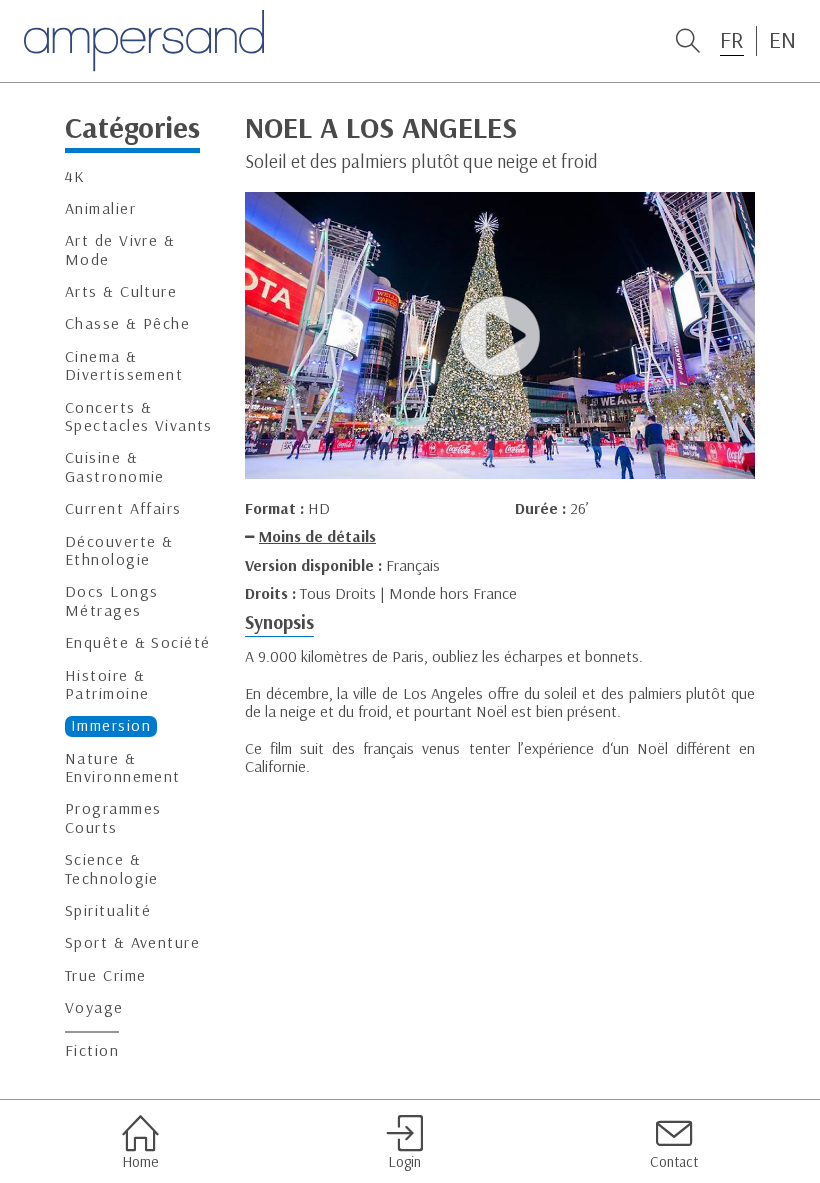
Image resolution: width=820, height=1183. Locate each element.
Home (140, 1161)
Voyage (94, 1007)
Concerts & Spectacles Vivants (139, 416)
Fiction (92, 1050)
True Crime (105, 975)
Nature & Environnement (123, 767)
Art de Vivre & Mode (120, 249)
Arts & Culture (121, 291)
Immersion (111, 725)
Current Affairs (123, 508)
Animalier (100, 208)
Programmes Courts (113, 817)
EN (782, 40)
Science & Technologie (112, 868)
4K (75, 176)
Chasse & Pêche (127, 323)
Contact (674, 1161)
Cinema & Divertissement (124, 365)
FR (732, 40)
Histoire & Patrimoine (107, 684)
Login (404, 1161)
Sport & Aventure (132, 942)
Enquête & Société (137, 642)
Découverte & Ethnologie (119, 550)
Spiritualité (108, 910)
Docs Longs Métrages (111, 600)
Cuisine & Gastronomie (115, 466)
